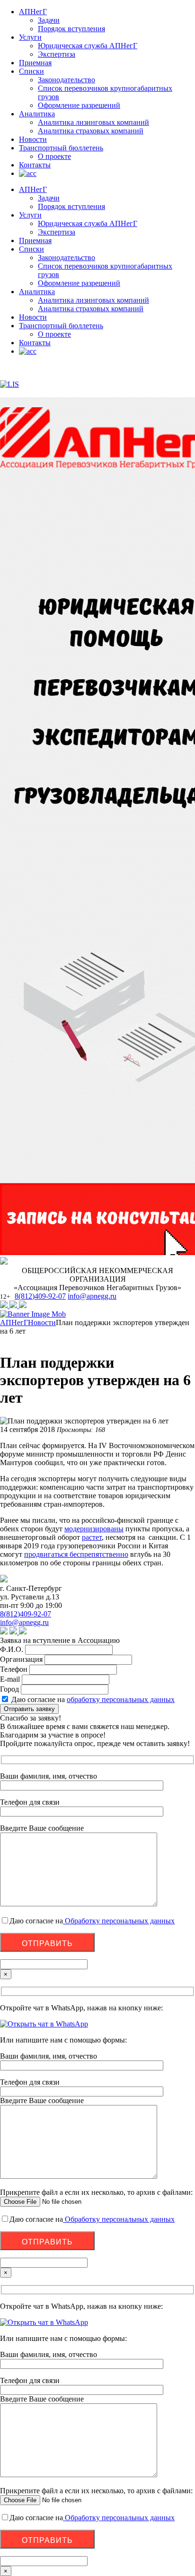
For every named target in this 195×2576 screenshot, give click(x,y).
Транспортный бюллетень (61, 148)
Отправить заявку (29, 1709)
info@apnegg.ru (92, 1296)
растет (92, 1537)
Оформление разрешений (79, 105)
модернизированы (94, 1529)
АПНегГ (33, 12)
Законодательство (66, 80)
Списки (31, 71)
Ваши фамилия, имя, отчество (49, 2056)
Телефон (14, 1669)
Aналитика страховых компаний (91, 131)
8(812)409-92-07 (40, 1296)
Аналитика (37, 114)
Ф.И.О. (12, 1649)
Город (9, 1689)
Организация (21, 1659)
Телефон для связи (30, 2082)
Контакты (35, 165)
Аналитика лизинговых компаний (93, 122)
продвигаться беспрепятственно (76, 1554)
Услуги (30, 37)
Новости (33, 139)
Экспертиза (57, 54)
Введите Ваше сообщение (42, 2100)
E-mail (10, 1679)
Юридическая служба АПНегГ (88, 46)
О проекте (54, 156)
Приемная (35, 63)
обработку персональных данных (121, 1699)
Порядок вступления (71, 29)
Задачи (49, 20)
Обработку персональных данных (119, 1921)
